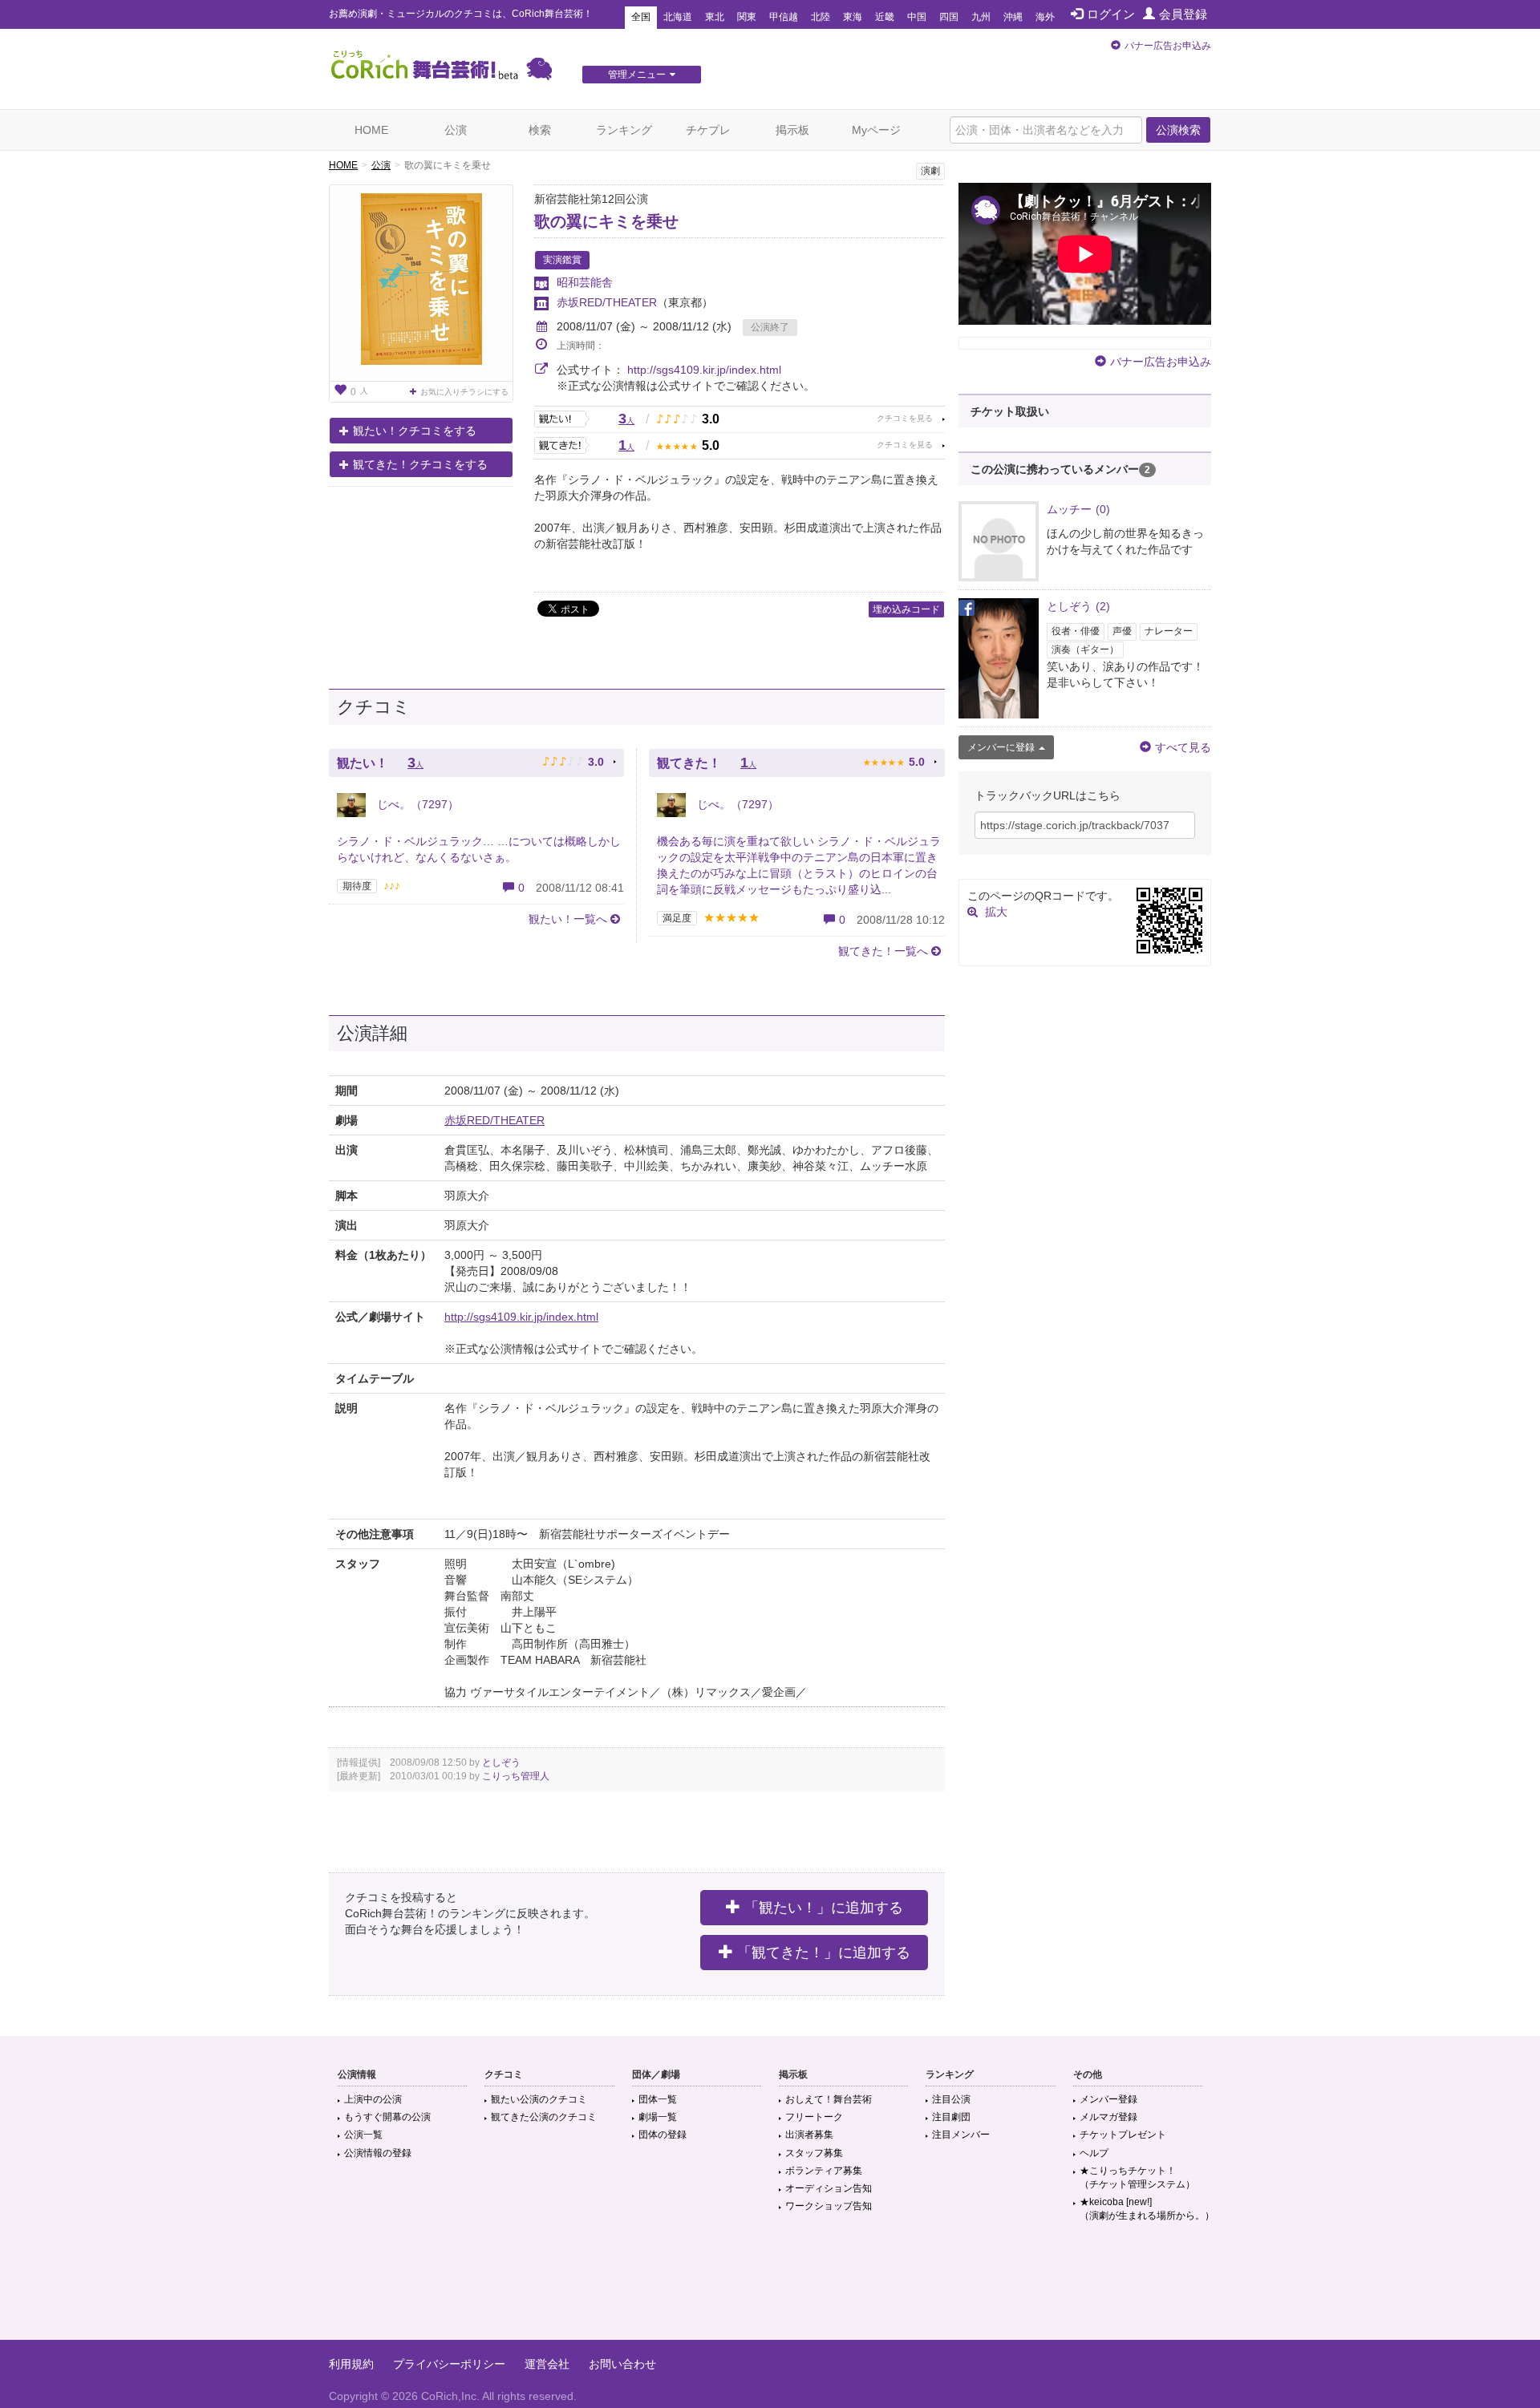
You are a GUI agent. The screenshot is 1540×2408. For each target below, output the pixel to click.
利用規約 (351, 2364)
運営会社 (547, 2364)
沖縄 (1013, 17)
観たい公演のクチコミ (539, 2099)
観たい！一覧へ (568, 919)
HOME (371, 130)
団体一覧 (658, 2099)
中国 (917, 17)
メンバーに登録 (1001, 747)
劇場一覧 (658, 2117)
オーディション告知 (829, 2188)
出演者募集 (809, 2135)
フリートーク (814, 2117)
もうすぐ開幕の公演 (387, 2117)
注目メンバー (961, 2135)
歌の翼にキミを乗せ (606, 221)
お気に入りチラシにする (464, 392)
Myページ (876, 130)
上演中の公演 (373, 2099)
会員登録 (1183, 14)
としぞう (501, 1762)
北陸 (821, 17)
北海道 (678, 17)
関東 (747, 17)
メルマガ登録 (1108, 2117)
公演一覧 (363, 2135)
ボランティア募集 (824, 2171)
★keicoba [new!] (1147, 2209)
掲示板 (792, 130)
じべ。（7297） (416, 804)
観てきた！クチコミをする (420, 464)
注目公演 (951, 2099)
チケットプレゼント (1123, 2135)
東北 (715, 17)
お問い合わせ (622, 2364)
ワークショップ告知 (829, 2206)
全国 (641, 17)
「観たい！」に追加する (824, 1908)
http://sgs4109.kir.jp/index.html (704, 370)
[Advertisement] (770, 2288)
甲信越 (784, 17)
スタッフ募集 (814, 2153)
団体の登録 (663, 2135)
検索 (540, 130)
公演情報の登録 (378, 2153)
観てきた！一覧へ (883, 951)
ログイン (1111, 14)
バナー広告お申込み (1168, 46)
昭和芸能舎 (585, 282)
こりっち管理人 (516, 1776)
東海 (853, 17)
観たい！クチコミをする (415, 431)
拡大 (996, 912)
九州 (981, 17)
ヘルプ (1094, 2153)
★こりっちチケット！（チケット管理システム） (1137, 2177)
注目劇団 (951, 2117)
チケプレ (708, 130)
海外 (1045, 17)
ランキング (624, 130)
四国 (949, 17)
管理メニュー (637, 75)
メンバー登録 (1108, 2099)
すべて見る (1183, 747)
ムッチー (1078, 509)
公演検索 (1178, 130)
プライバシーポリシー (449, 2364)
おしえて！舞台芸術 (829, 2099)
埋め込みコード (906, 609)
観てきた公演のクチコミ (544, 2117)
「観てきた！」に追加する (824, 1953)
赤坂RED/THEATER (607, 302)
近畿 (885, 17)
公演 (456, 130)
